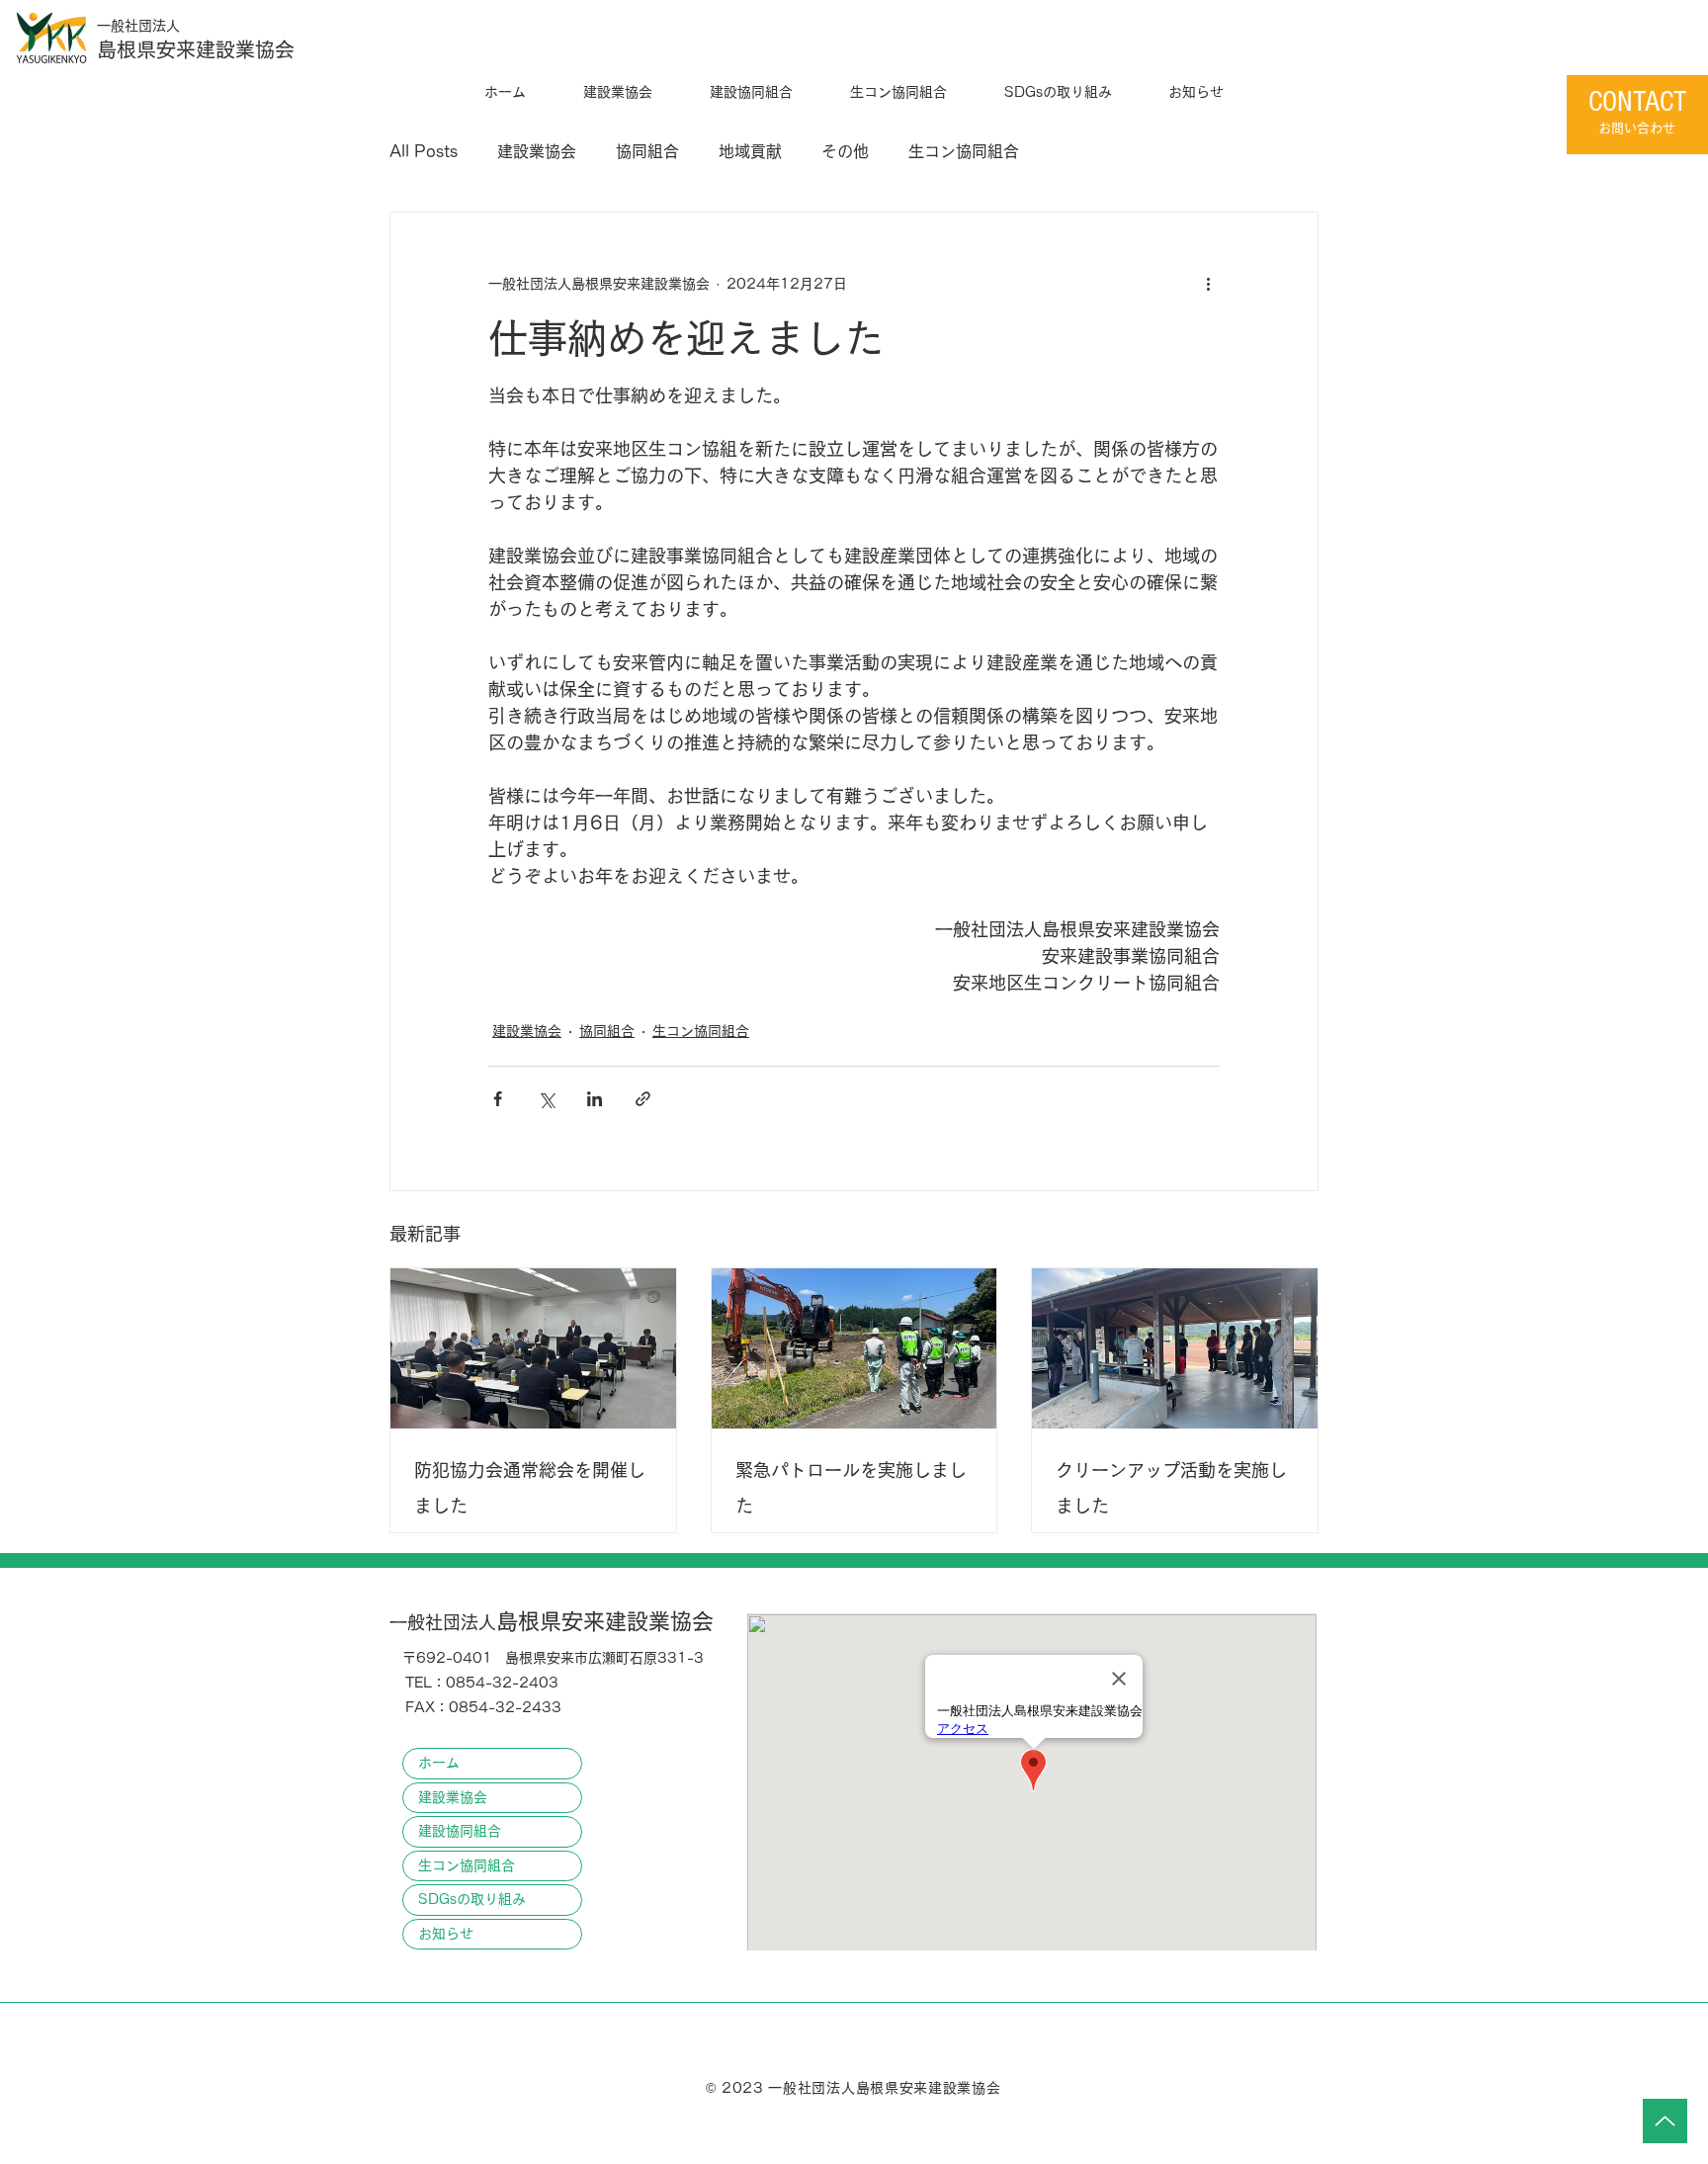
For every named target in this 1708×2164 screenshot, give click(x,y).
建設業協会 (537, 151)
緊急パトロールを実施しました (851, 1488)
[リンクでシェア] (643, 1099)
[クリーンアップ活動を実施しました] (1175, 1348)
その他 (845, 151)
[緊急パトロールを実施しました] (854, 1348)
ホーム (439, 1763)
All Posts (424, 151)
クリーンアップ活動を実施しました (1171, 1488)
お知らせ (446, 1934)
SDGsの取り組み (472, 1899)
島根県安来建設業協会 (196, 49)
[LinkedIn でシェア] (595, 1099)
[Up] (1665, 2121)
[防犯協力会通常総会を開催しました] (533, 1348)
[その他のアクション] (1208, 284)
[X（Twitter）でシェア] (546, 1099)
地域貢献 (750, 151)
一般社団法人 (138, 26)
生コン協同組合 (964, 151)
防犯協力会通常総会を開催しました (530, 1488)
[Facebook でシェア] (498, 1099)
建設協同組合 (460, 1831)
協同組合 (647, 151)
